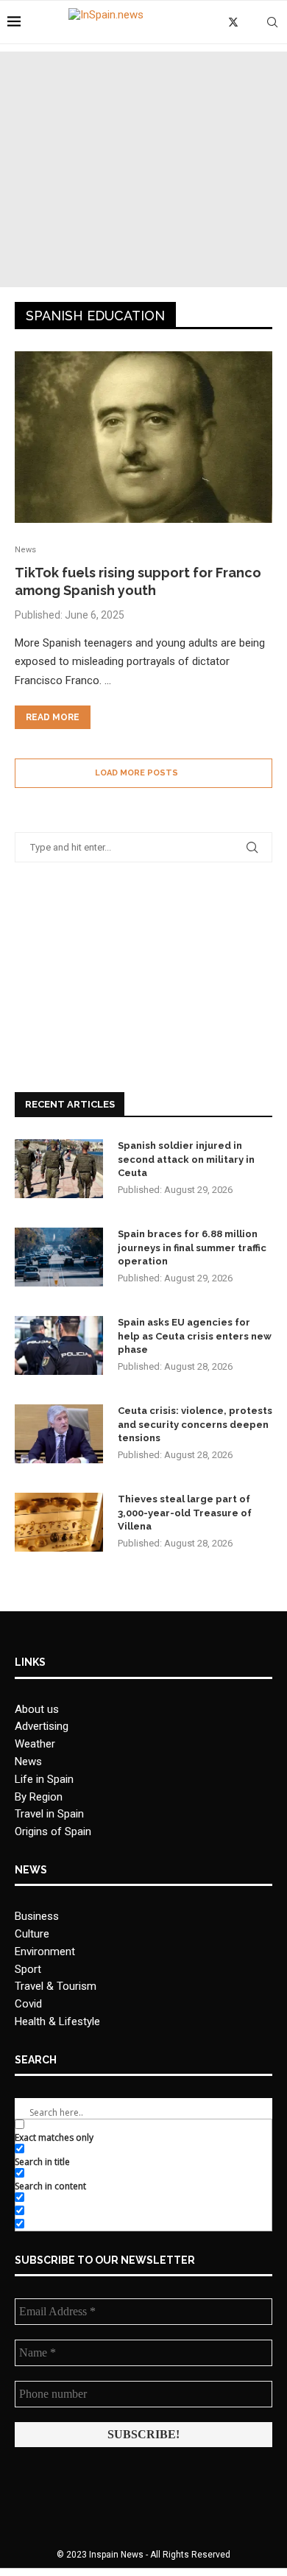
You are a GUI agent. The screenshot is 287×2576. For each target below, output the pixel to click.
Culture (32, 1934)
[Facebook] (217, 22)
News (28, 1762)
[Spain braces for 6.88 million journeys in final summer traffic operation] (59, 1257)
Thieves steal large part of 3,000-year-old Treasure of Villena (185, 1512)
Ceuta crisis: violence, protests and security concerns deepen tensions (195, 1424)
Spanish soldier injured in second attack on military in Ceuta (186, 1159)
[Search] (272, 22)
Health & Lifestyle (57, 2021)
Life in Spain (44, 1779)
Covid (28, 2004)
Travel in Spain (49, 1814)
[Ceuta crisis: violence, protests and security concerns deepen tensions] (59, 1434)
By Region (39, 1797)
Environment (45, 1952)
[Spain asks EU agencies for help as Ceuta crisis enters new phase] (59, 1345)
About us (37, 1709)
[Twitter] (233, 22)
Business (37, 1916)
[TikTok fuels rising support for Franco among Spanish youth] (143, 437)
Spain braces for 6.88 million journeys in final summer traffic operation (192, 1247)
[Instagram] (250, 22)
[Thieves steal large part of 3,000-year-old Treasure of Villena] (59, 1522)
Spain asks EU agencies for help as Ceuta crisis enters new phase (195, 1335)
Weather (35, 1744)
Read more (53, 717)
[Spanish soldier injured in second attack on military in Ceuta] (59, 1169)
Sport (28, 1969)
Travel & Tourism (56, 1986)
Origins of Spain (53, 1831)
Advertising (42, 1726)
